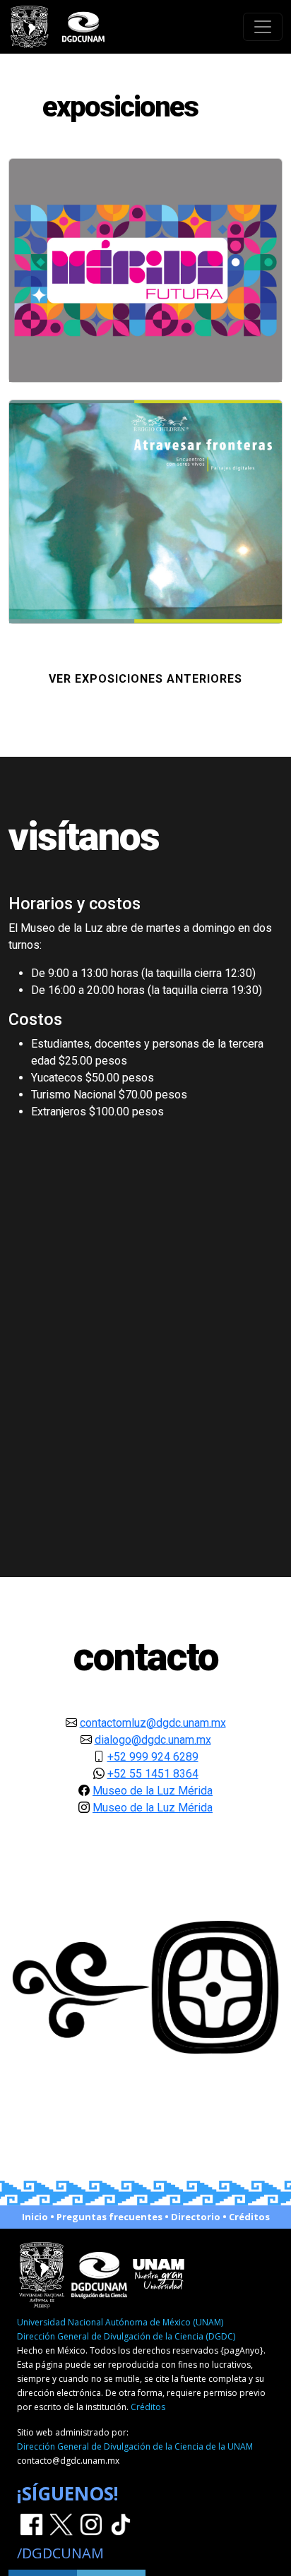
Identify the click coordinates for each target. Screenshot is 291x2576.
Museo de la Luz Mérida (153, 1791)
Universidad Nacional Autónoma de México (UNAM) (120, 2322)
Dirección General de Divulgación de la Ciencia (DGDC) (126, 2336)
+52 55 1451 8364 (153, 1774)
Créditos (249, 2217)
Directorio (196, 2217)
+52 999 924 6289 (153, 1757)
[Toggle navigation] (263, 27)
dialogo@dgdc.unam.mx (153, 1740)
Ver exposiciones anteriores (145, 679)
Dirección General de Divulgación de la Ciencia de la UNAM (135, 2446)
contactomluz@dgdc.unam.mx (153, 1723)
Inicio (35, 2217)
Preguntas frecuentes (109, 2217)
